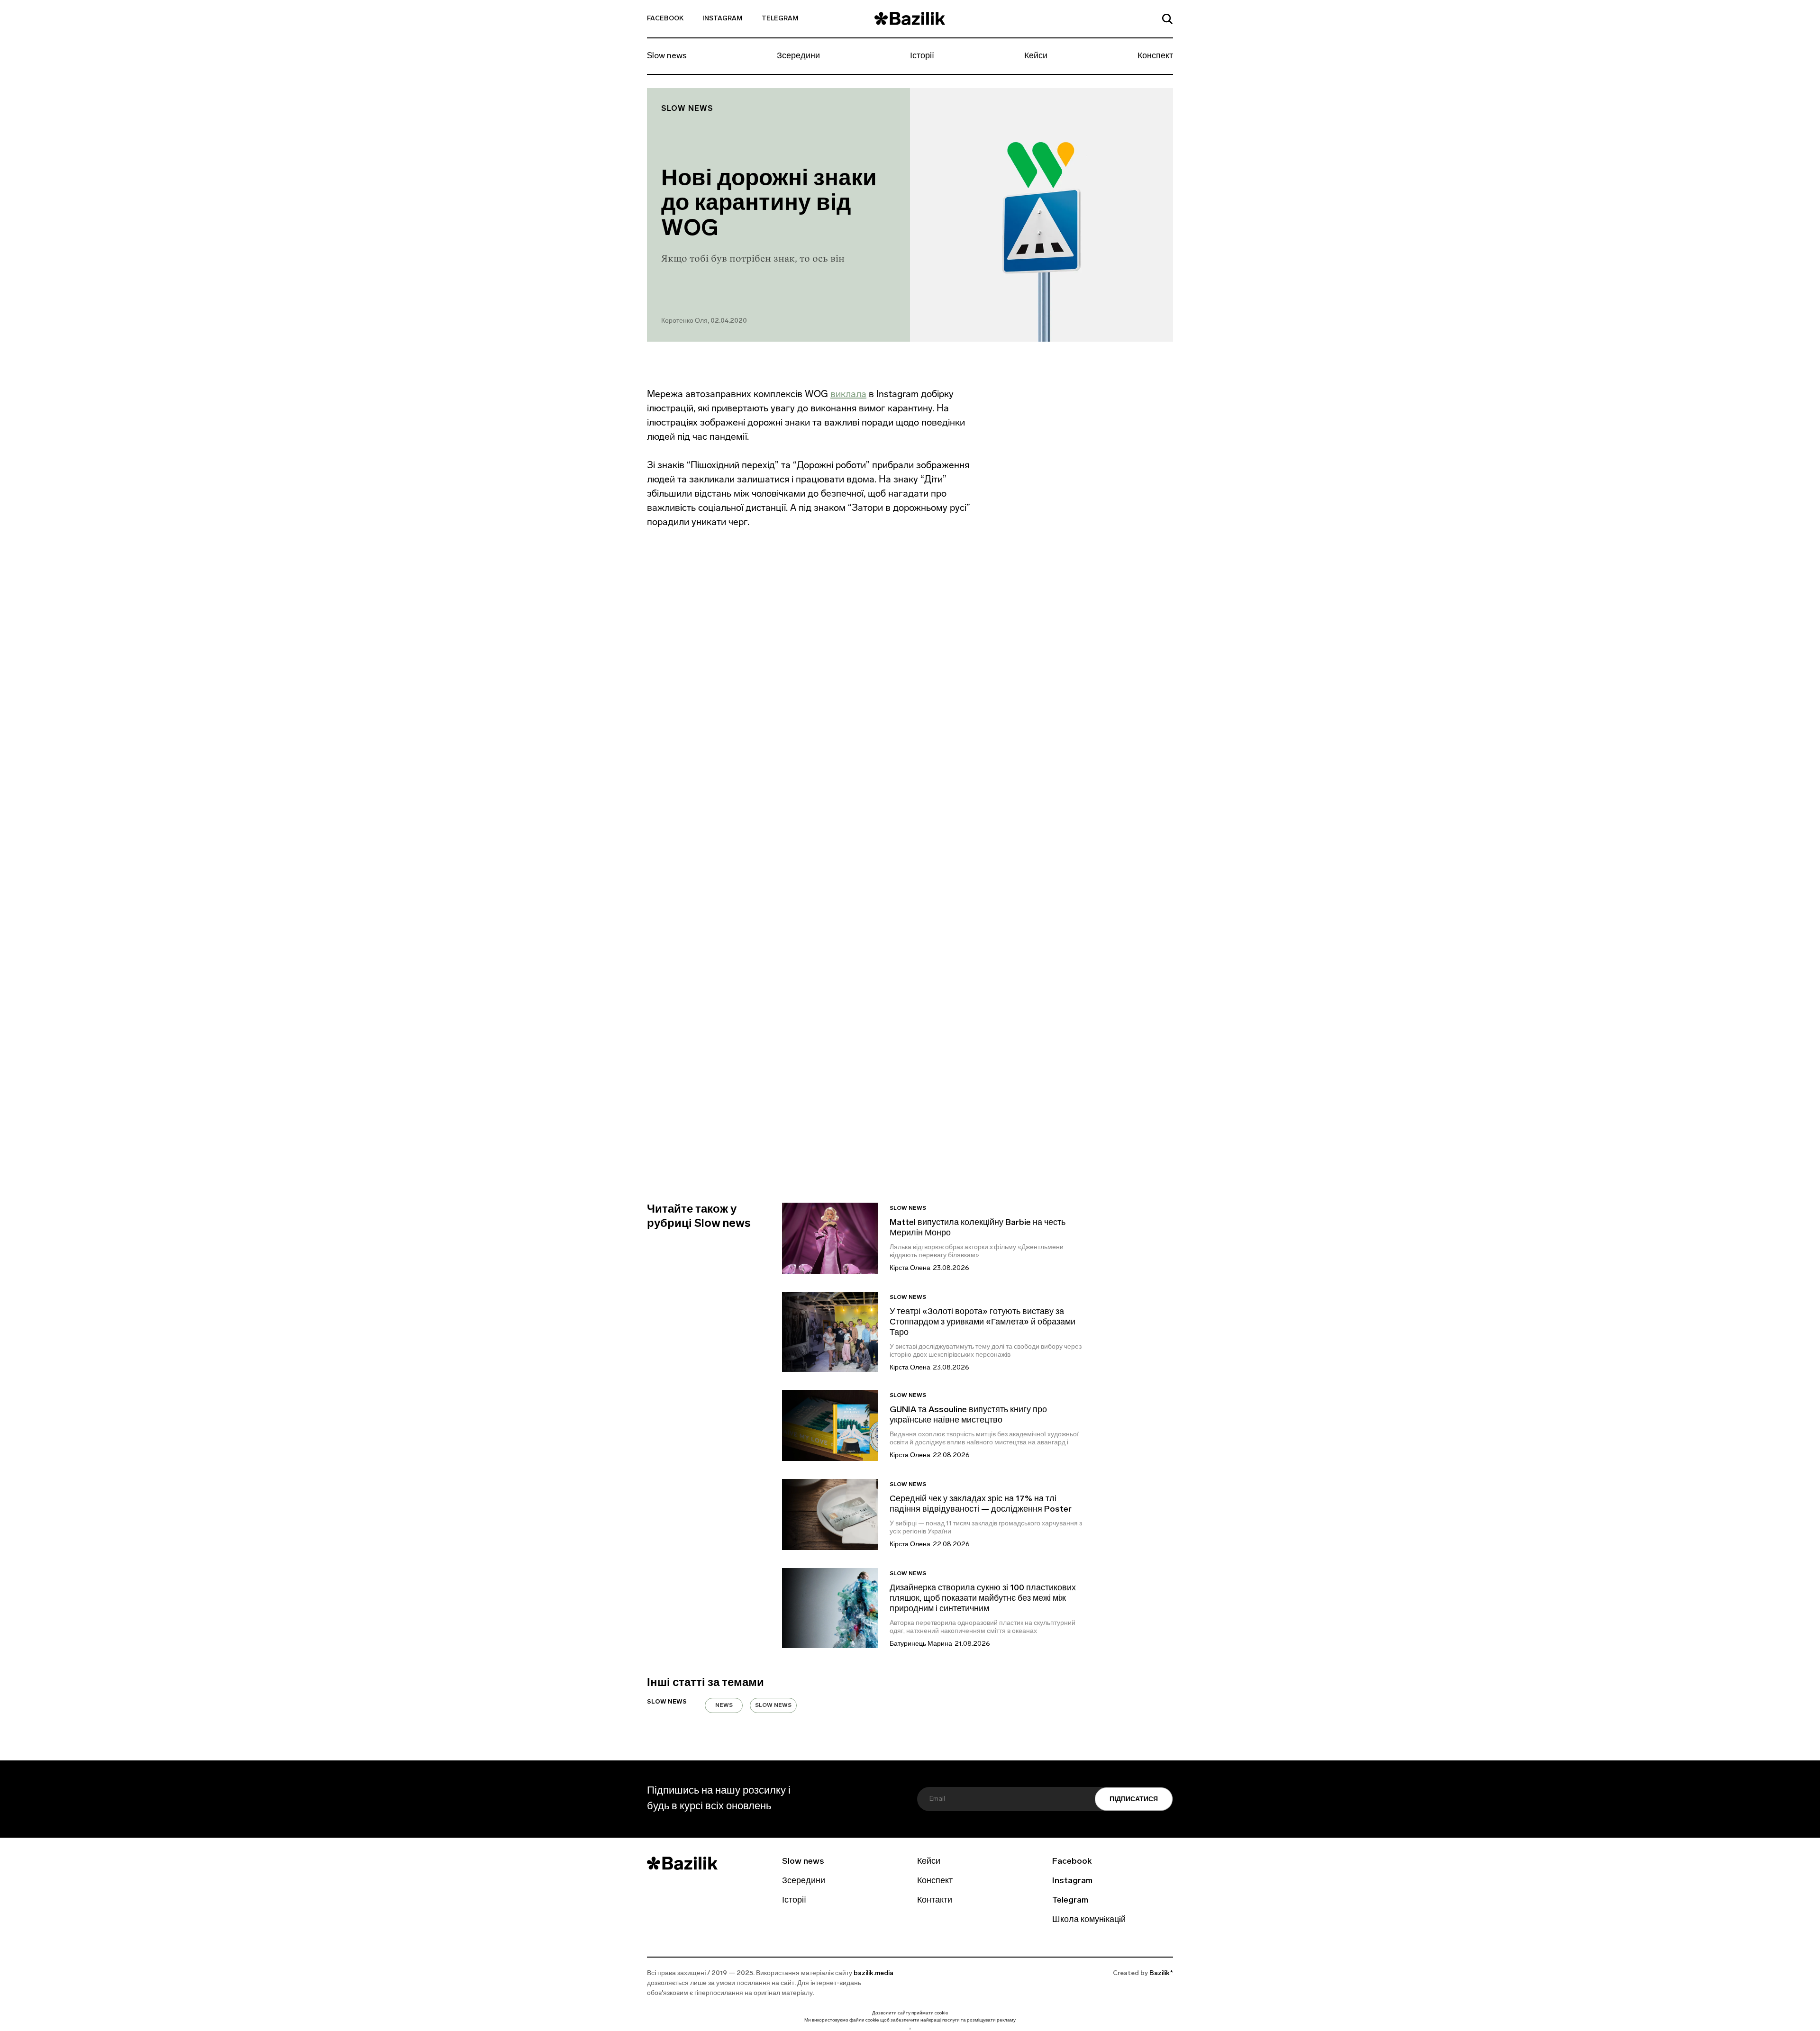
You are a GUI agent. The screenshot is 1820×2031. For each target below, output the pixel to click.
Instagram (723, 19)
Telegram (780, 19)
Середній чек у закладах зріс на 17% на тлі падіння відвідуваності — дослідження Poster (981, 1505)
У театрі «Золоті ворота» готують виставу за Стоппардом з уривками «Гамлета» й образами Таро (983, 1323)
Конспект (1155, 56)
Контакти (935, 1901)
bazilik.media (874, 1973)
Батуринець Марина (921, 1644)
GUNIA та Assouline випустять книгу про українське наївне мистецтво (968, 1415)
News (724, 1705)
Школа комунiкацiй (1089, 1920)
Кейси (1036, 56)
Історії (922, 56)
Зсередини (798, 56)
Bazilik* (1161, 1973)
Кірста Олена (910, 1268)
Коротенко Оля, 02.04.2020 (704, 321)
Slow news (667, 56)
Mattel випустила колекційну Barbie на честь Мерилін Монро (978, 1228)
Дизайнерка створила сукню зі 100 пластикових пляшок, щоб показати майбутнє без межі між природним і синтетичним (983, 1599)
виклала (848, 394)
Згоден (910, 2028)
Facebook (665, 19)
